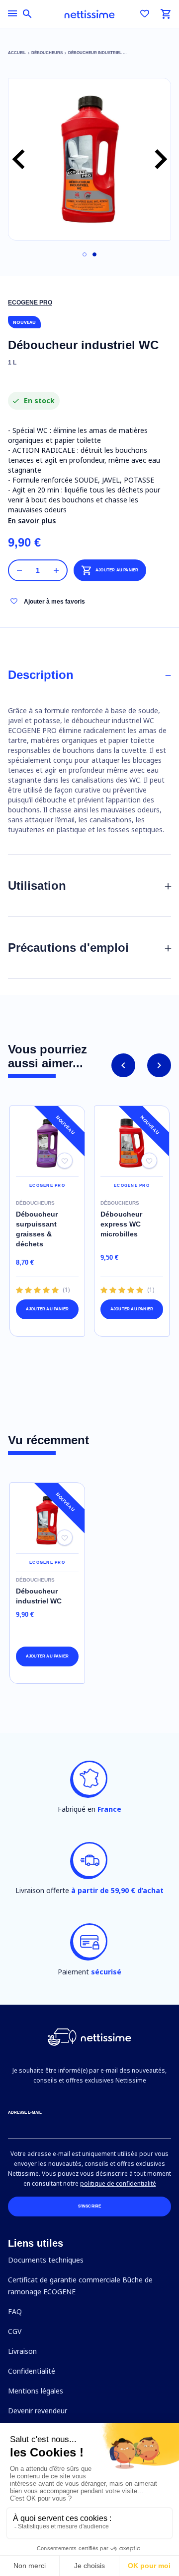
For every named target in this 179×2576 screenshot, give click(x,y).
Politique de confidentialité (118, 2183)
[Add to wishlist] (65, 1161)
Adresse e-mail (25, 2113)
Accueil (17, 53)
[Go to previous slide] (123, 1065)
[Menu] (12, 13)
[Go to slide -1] (85, 254)
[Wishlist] (145, 14)
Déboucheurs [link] (47, 53)
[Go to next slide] (159, 1065)
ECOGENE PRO (30, 303)
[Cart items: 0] (166, 14)
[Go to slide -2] (94, 254)
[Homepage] (89, 14)
